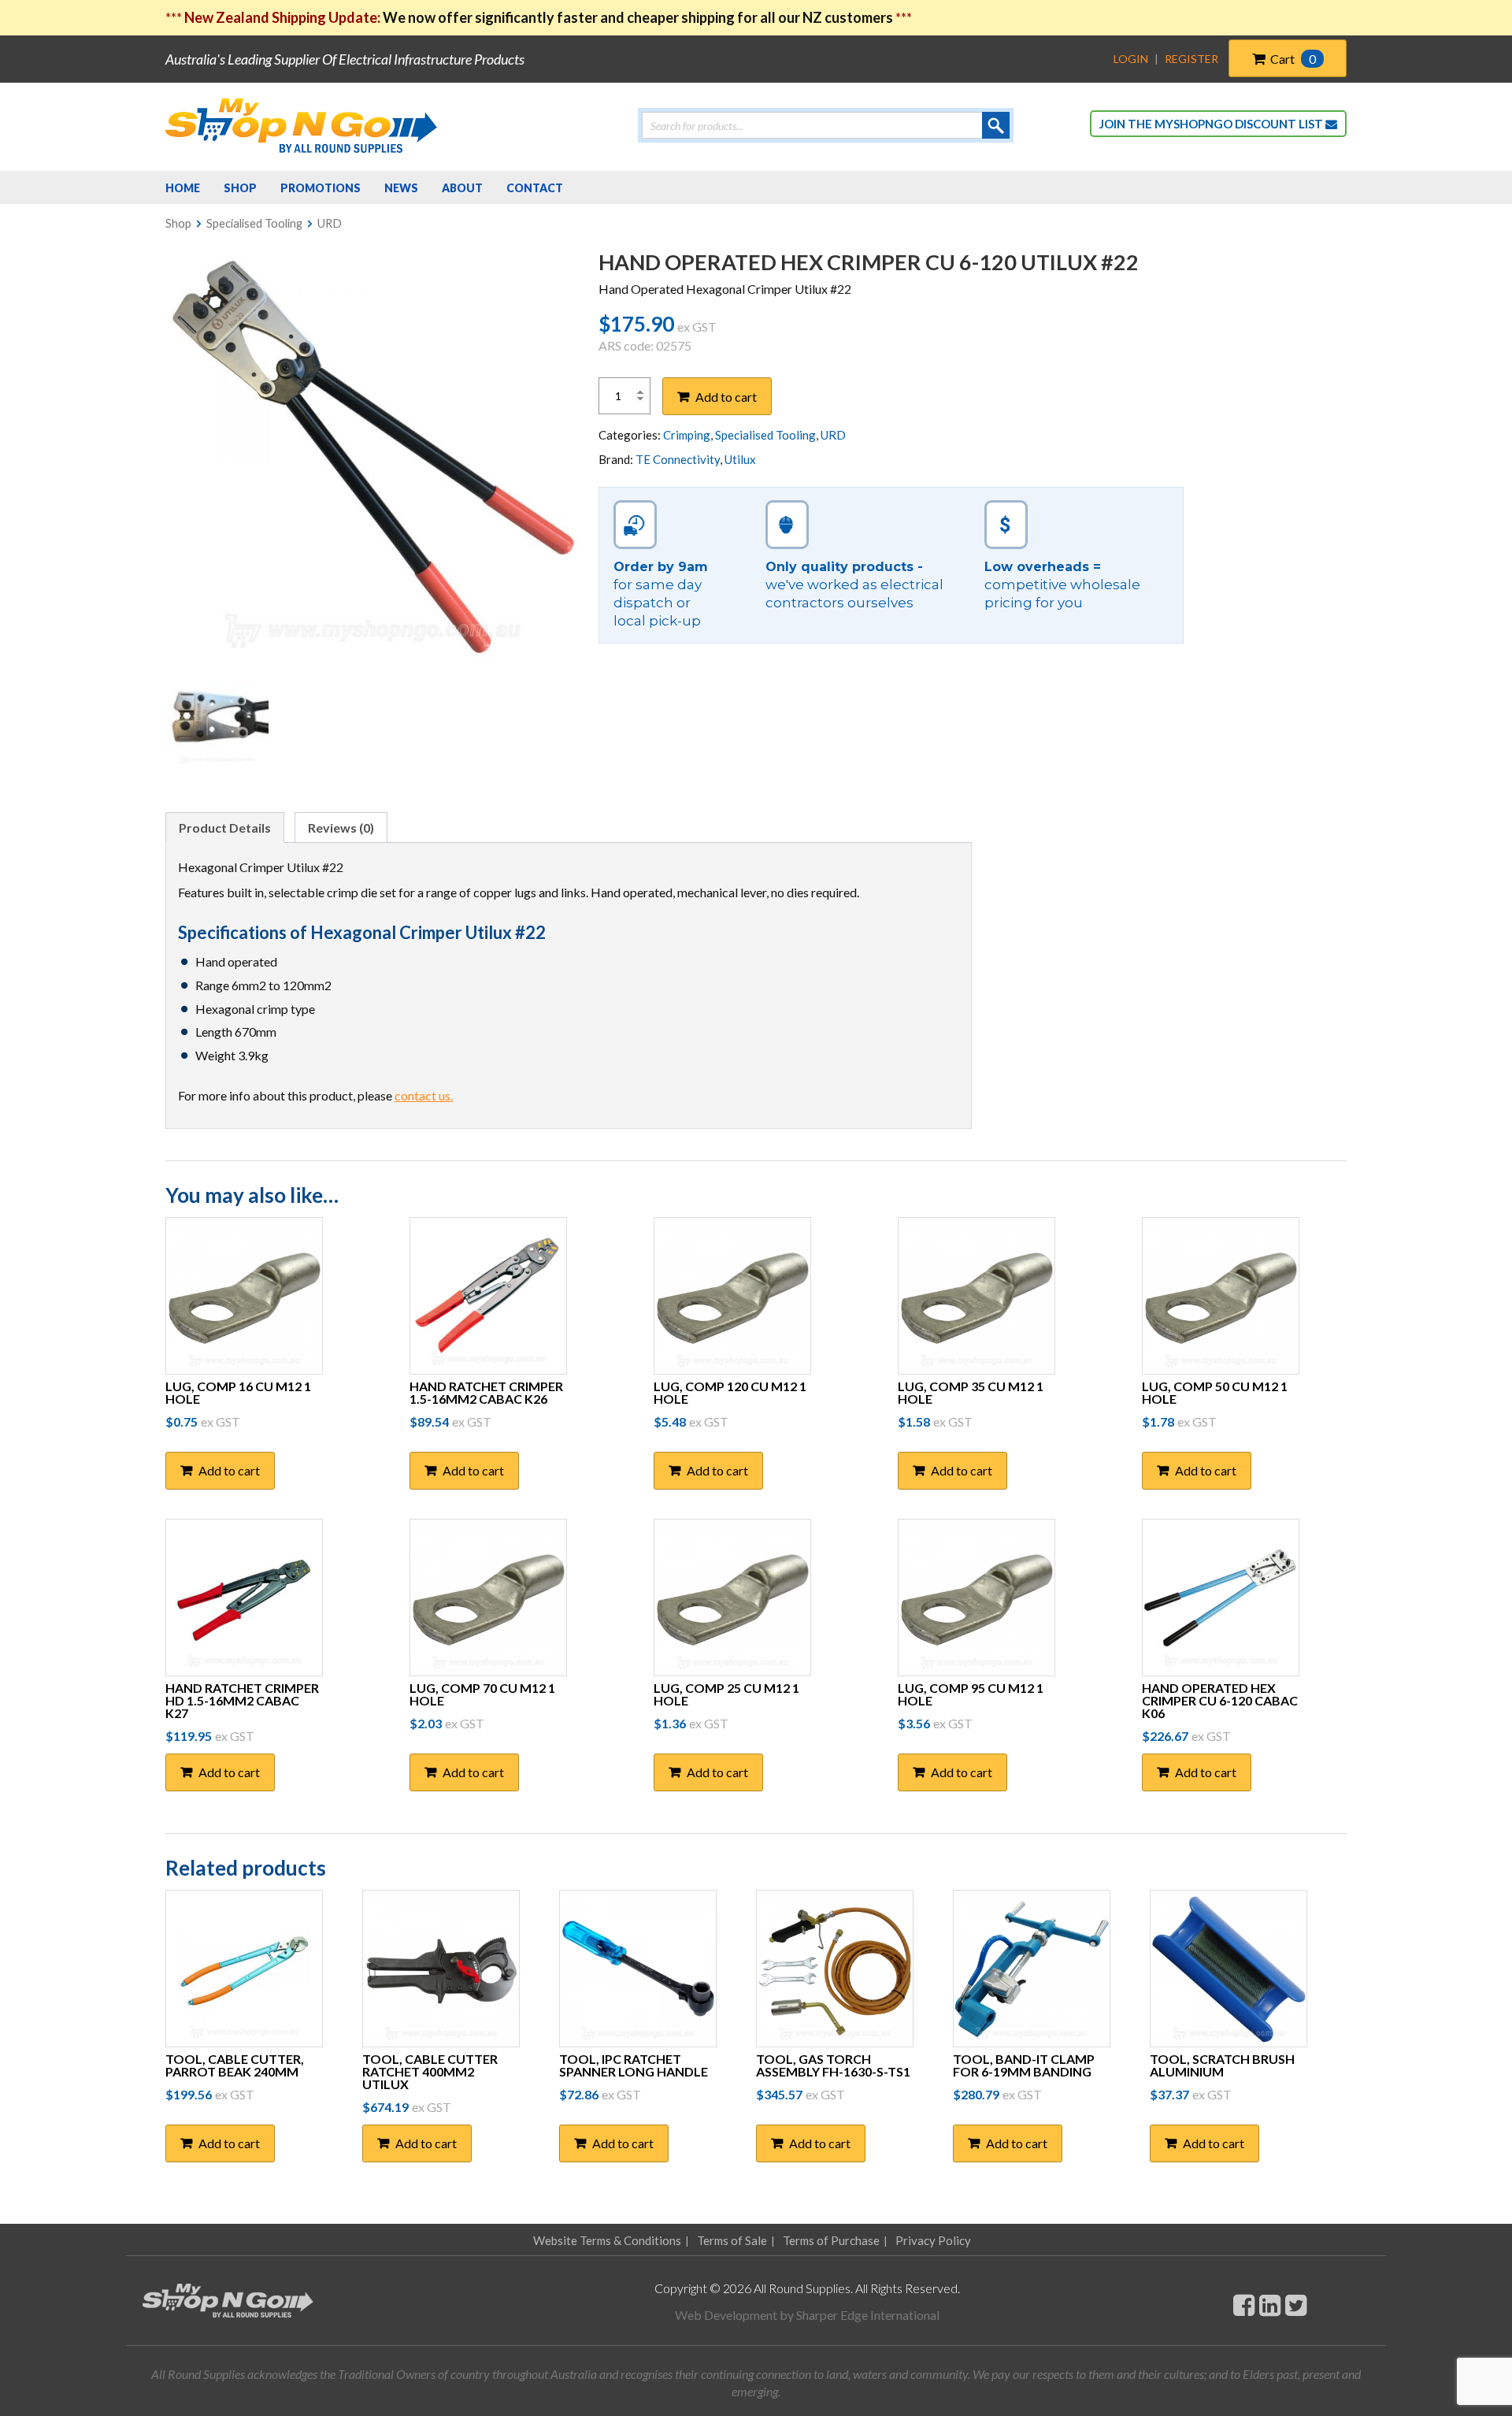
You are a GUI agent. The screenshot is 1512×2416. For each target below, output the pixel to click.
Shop (178, 223)
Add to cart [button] (229, 1470)
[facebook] (1244, 2305)
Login (1131, 59)
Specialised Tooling (254, 223)
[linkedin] (1270, 2305)
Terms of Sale (732, 2240)
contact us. (424, 1095)
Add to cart (726, 397)
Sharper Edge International (868, 2315)
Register (1191, 59)
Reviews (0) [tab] (341, 828)
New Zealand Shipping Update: (283, 17)
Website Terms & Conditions (607, 2240)
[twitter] (1296, 2305)
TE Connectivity (678, 459)
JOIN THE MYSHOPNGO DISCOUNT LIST (1212, 124)
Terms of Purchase (831, 2240)
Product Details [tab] (225, 828)
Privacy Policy (933, 2240)
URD (330, 223)
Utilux (740, 459)
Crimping (687, 435)
